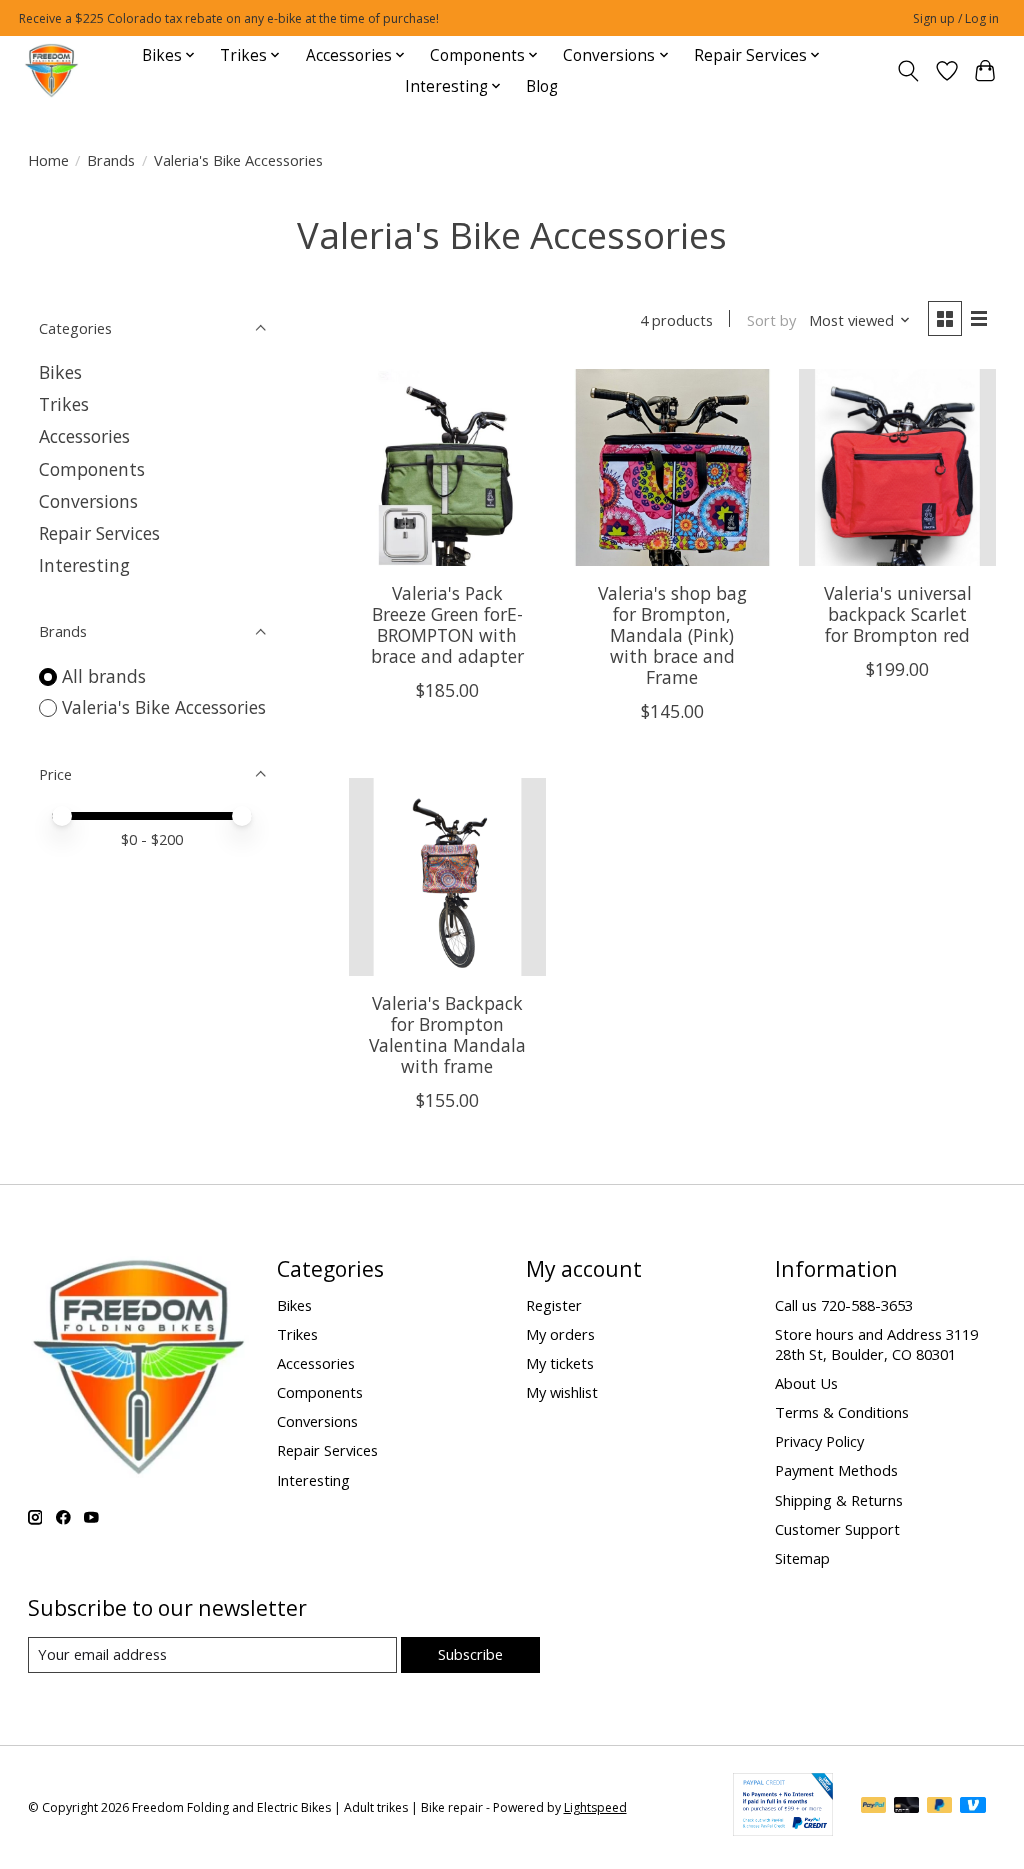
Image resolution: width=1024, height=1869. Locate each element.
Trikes (64, 404)
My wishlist (562, 1392)
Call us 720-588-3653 (844, 1305)
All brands (104, 676)
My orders (560, 1334)
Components (92, 469)
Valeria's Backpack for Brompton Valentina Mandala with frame (447, 1034)
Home (48, 160)
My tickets (560, 1363)
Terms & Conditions (842, 1412)
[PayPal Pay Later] (940, 1807)
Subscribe (470, 1654)
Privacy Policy (819, 1441)
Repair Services (99, 533)
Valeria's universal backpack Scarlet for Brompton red (898, 614)
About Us (806, 1383)
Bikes (60, 372)
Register (554, 1305)
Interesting (84, 565)
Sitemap (802, 1558)
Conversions (88, 501)
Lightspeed (595, 1807)
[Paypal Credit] (783, 1829)
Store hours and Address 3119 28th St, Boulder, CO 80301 (876, 1344)
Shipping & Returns (839, 1500)
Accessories (84, 436)
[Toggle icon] (907, 71)
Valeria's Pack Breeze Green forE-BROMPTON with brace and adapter (447, 624)
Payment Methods (836, 1470)
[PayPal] (874, 1807)
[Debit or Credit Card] (907, 1807)
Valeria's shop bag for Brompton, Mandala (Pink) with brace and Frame (672, 635)
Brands (111, 160)
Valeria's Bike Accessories (164, 707)
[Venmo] (973, 1807)
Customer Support (837, 1529)
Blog (542, 86)
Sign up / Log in (956, 18)
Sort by (771, 320)
